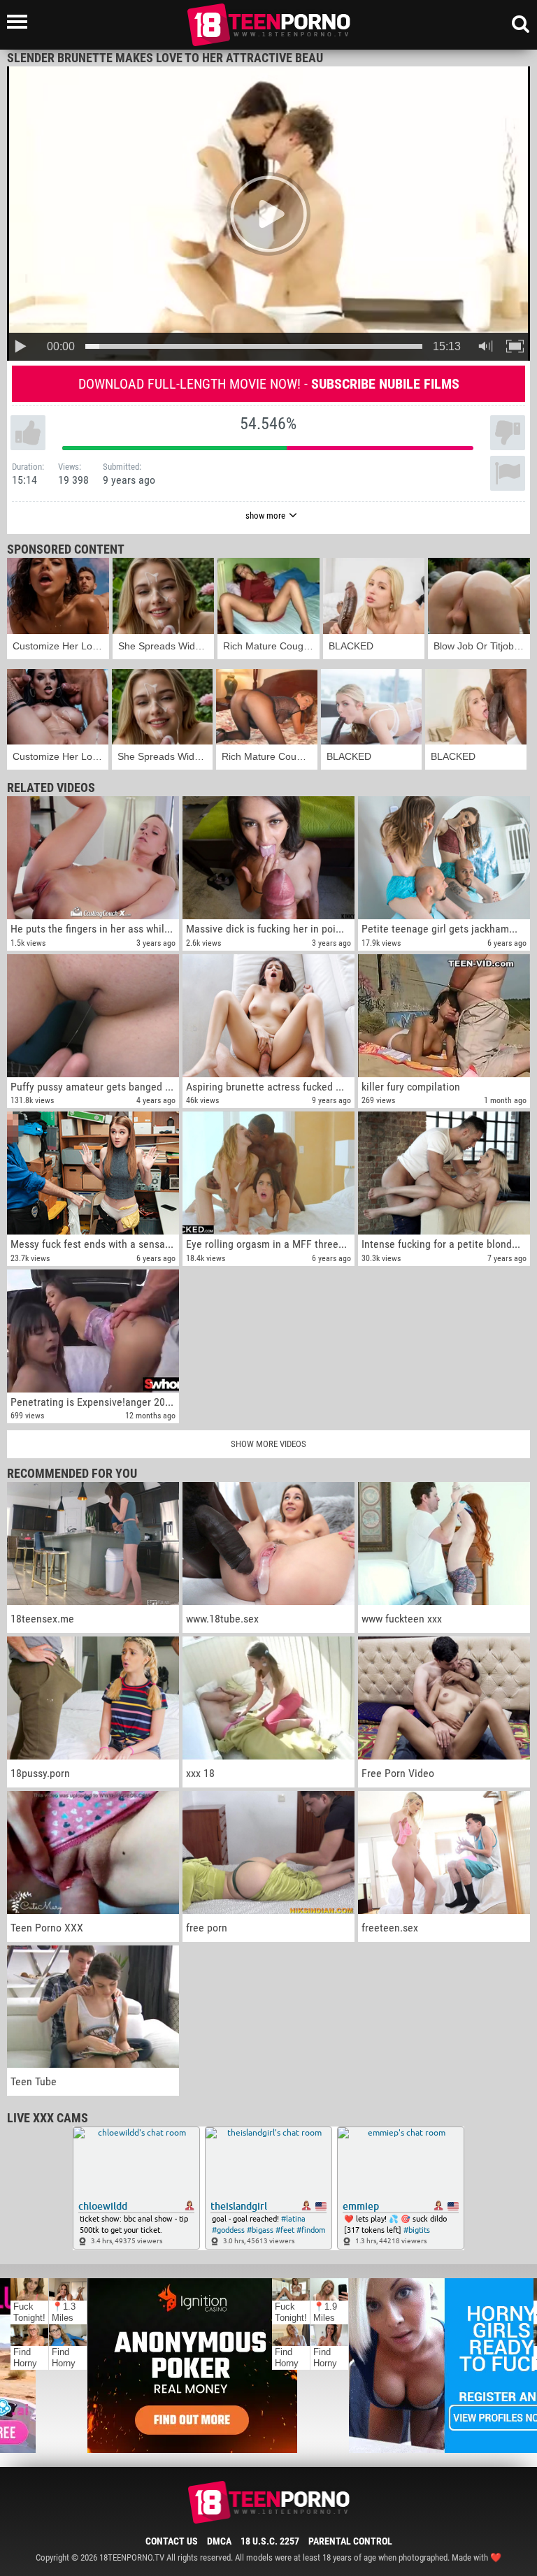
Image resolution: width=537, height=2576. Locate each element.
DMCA (219, 2541)
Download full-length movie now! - (269, 384)
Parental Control (350, 2541)
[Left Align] (21, 22)
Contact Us (172, 2541)
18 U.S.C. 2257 (270, 2541)
